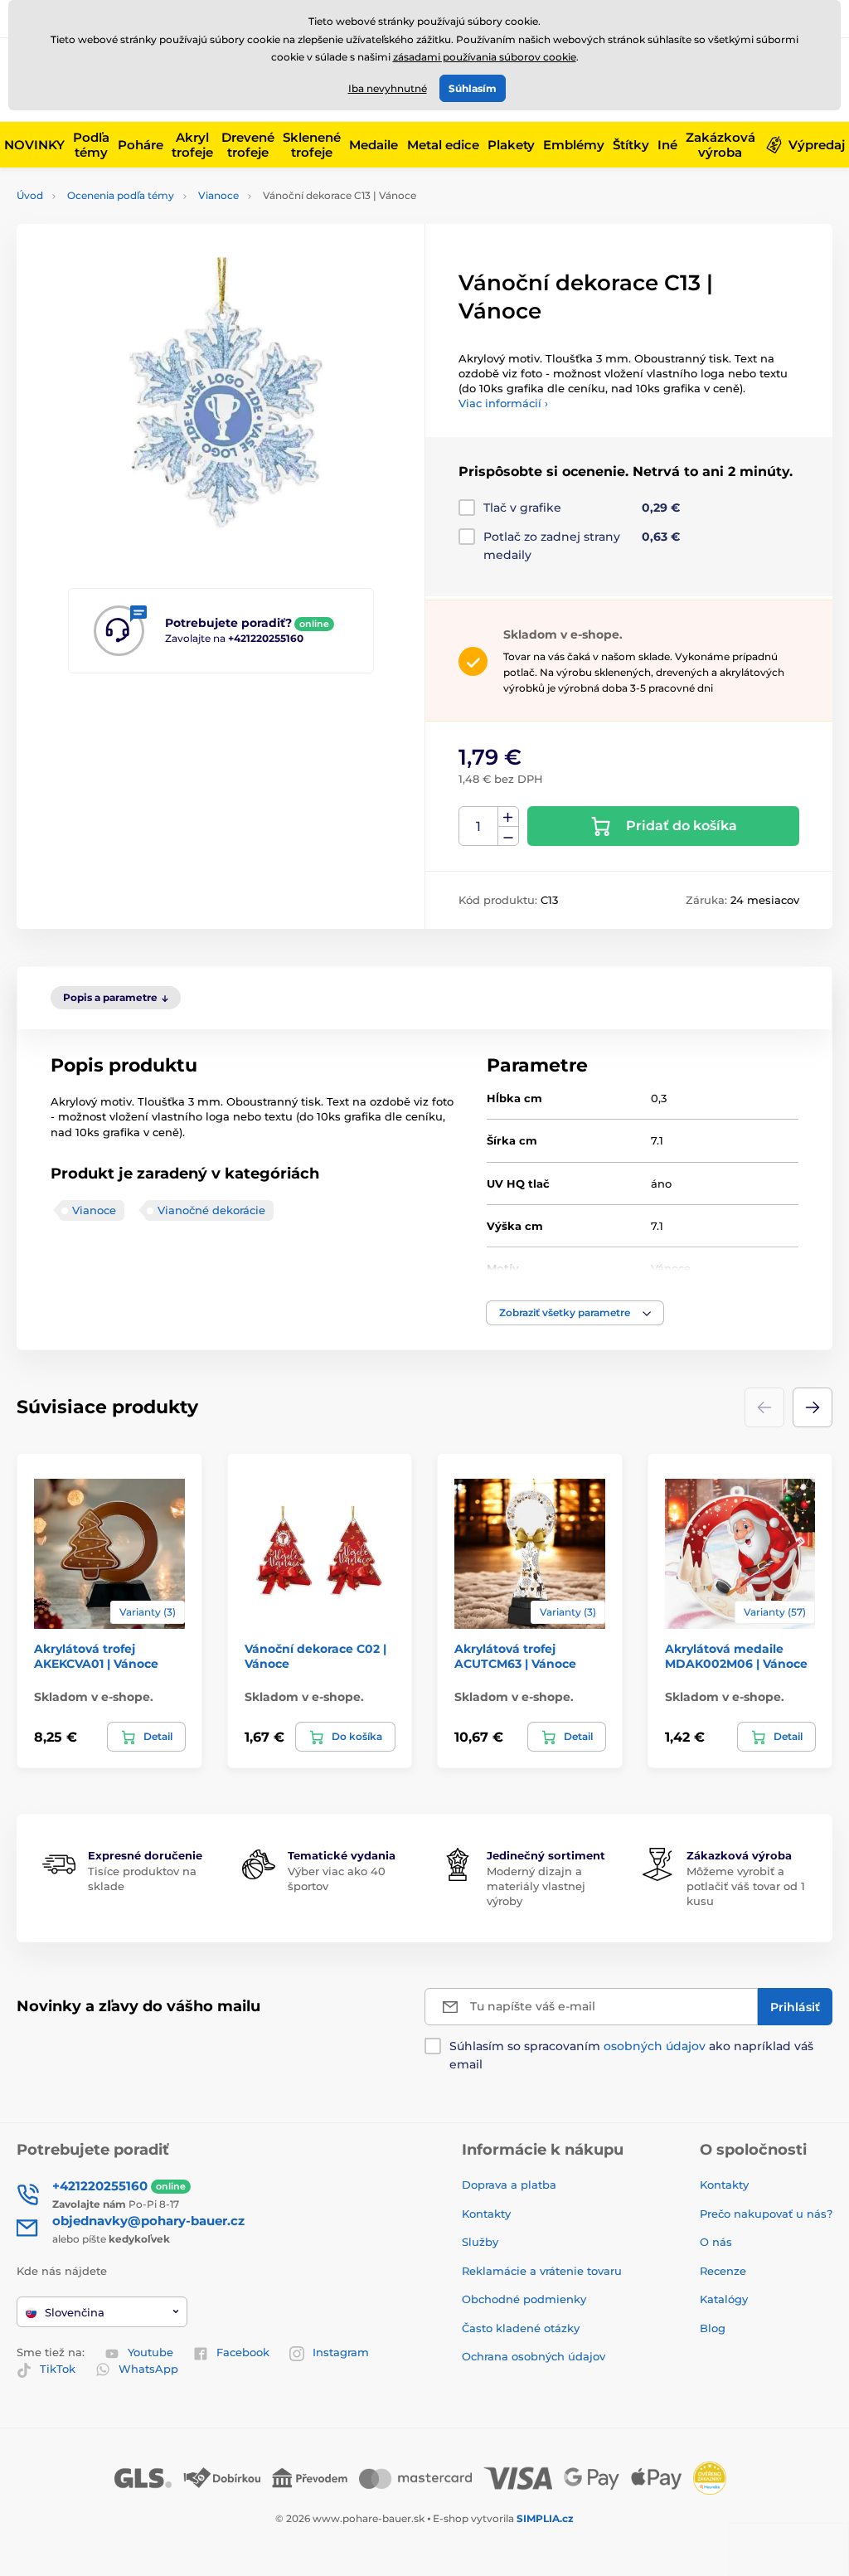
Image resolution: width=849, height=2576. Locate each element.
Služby (480, 2242)
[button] (575, 1313)
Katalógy (724, 2299)
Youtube (150, 2352)
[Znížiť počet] (508, 836)
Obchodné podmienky (524, 2299)
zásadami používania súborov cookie (485, 57)
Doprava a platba (509, 2185)
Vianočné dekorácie (211, 1210)
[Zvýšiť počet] (508, 817)
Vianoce (218, 195)
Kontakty (486, 2214)
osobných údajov (655, 2046)
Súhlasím (473, 88)
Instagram (341, 2352)
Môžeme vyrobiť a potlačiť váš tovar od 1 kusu (746, 1886)
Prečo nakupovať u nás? (766, 2214)
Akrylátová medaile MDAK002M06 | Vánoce (736, 1656)
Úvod (30, 195)
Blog (713, 2328)
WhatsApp (148, 2369)
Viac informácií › (503, 403)
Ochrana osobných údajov (534, 2356)
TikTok (58, 2369)
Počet (479, 826)
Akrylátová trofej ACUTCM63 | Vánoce (515, 1656)
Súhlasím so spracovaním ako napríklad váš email (631, 2055)
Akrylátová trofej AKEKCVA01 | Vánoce (96, 1656)
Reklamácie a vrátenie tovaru (542, 2271)
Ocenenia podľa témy (121, 195)
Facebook (243, 2352)
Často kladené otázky (521, 2328)
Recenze (723, 2271)
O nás (716, 2242)
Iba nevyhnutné (388, 88)
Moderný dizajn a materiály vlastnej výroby (536, 1886)
